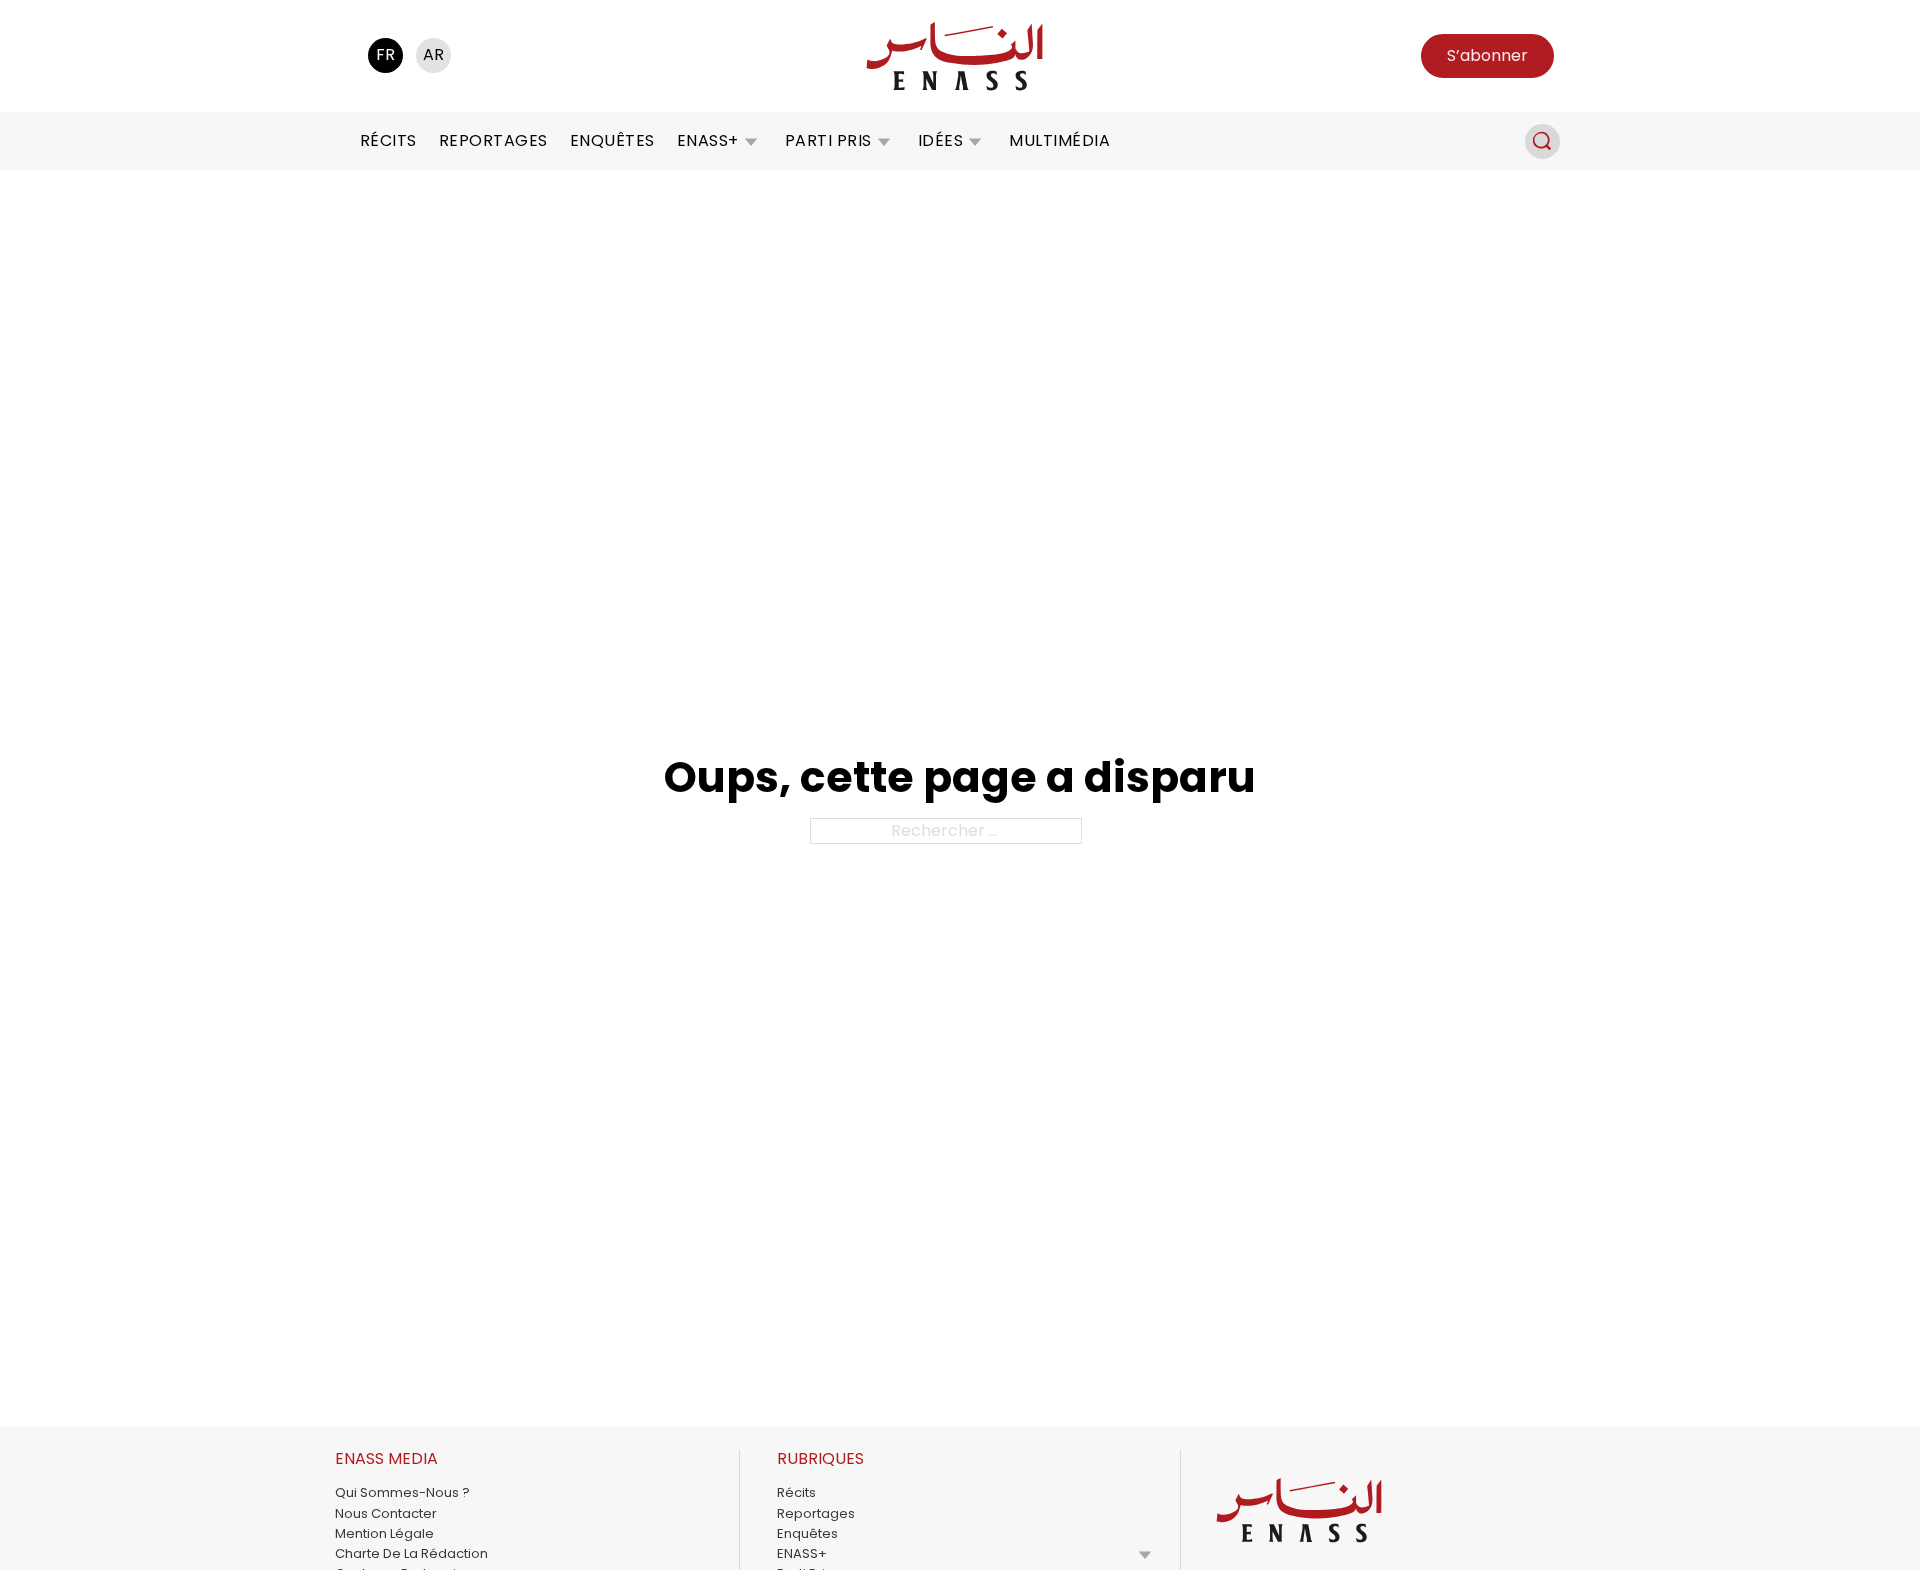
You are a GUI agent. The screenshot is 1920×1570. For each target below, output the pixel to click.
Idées (941, 140)
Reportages (493, 140)
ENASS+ (708, 140)
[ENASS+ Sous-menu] (751, 141)
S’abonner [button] (1487, 55)
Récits (388, 140)
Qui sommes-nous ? (402, 1492)
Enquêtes (612, 140)
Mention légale (384, 1533)
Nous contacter (386, 1513)
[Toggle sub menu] (1145, 1554)
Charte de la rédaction (411, 1553)
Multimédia (1059, 140)
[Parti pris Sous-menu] (884, 141)
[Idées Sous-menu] (975, 141)
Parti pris (828, 140)
